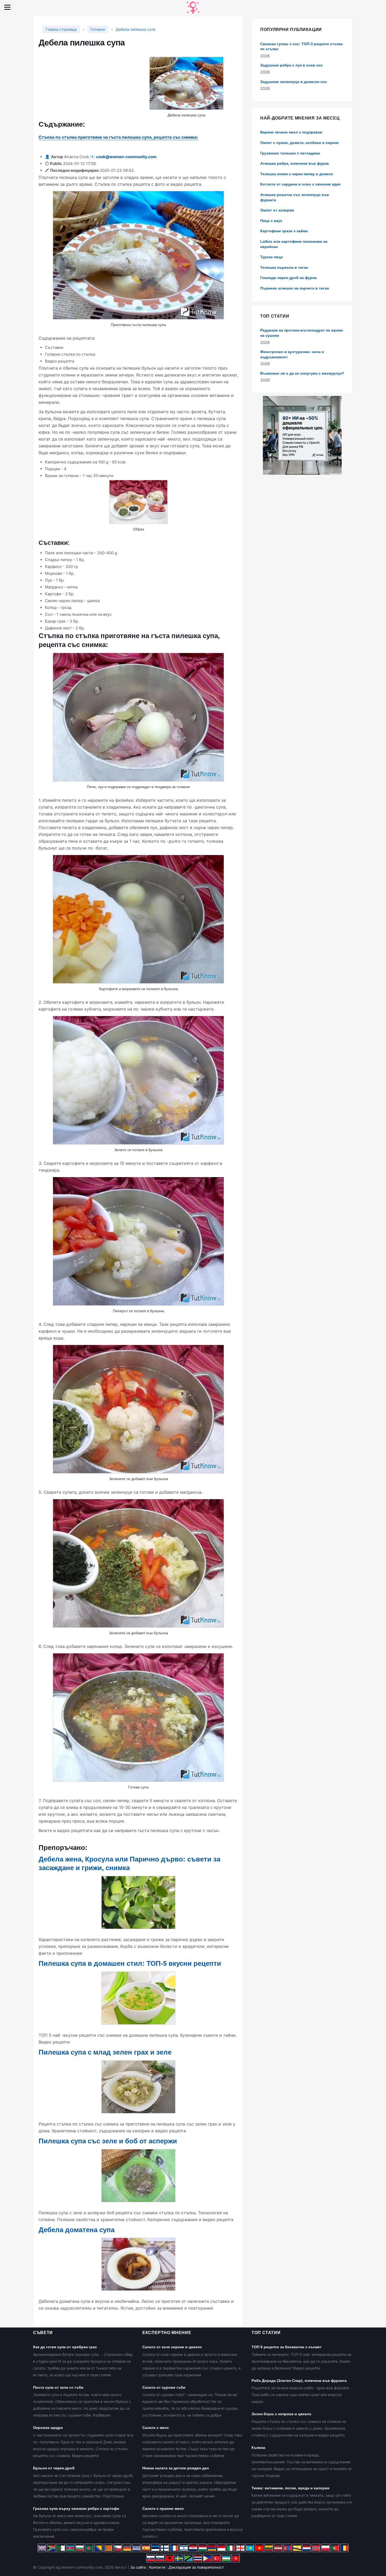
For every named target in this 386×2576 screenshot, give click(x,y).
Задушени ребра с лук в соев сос (291, 65)
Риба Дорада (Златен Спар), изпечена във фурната (299, 2381)
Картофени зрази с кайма (284, 231)
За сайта (138, 2567)
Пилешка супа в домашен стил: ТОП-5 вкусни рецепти (130, 1963)
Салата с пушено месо (163, 2508)
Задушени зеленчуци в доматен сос (294, 82)
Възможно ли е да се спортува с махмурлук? (302, 373)
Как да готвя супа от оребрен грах (65, 2347)
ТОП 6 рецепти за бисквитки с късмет (287, 2347)
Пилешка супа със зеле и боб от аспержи (108, 2141)
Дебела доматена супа (77, 2230)
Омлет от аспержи (277, 210)
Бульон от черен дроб (54, 2468)
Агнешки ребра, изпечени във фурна (294, 163)
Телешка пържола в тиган (284, 267)
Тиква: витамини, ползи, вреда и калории (291, 2488)
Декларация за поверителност (196, 2567)
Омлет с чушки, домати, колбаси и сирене (299, 143)
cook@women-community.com (126, 157)
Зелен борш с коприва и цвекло (281, 2414)
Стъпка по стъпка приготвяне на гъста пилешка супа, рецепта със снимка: (118, 137)
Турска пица (272, 257)
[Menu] (7, 7)
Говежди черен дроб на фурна (288, 278)
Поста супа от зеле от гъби (58, 2387)
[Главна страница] (193, 7)
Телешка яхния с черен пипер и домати (297, 174)
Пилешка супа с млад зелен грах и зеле (105, 2052)
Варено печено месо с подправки (291, 132)
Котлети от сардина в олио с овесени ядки (300, 184)
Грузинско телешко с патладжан (290, 153)
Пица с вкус (271, 221)
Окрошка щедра (48, 2428)
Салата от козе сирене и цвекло (172, 2347)
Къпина (258, 2448)
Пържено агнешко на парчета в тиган (294, 288)
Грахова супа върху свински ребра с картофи (76, 2508)
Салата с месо (156, 2428)
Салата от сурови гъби (164, 2387)
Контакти (157, 2567)
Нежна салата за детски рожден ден (176, 2468)
